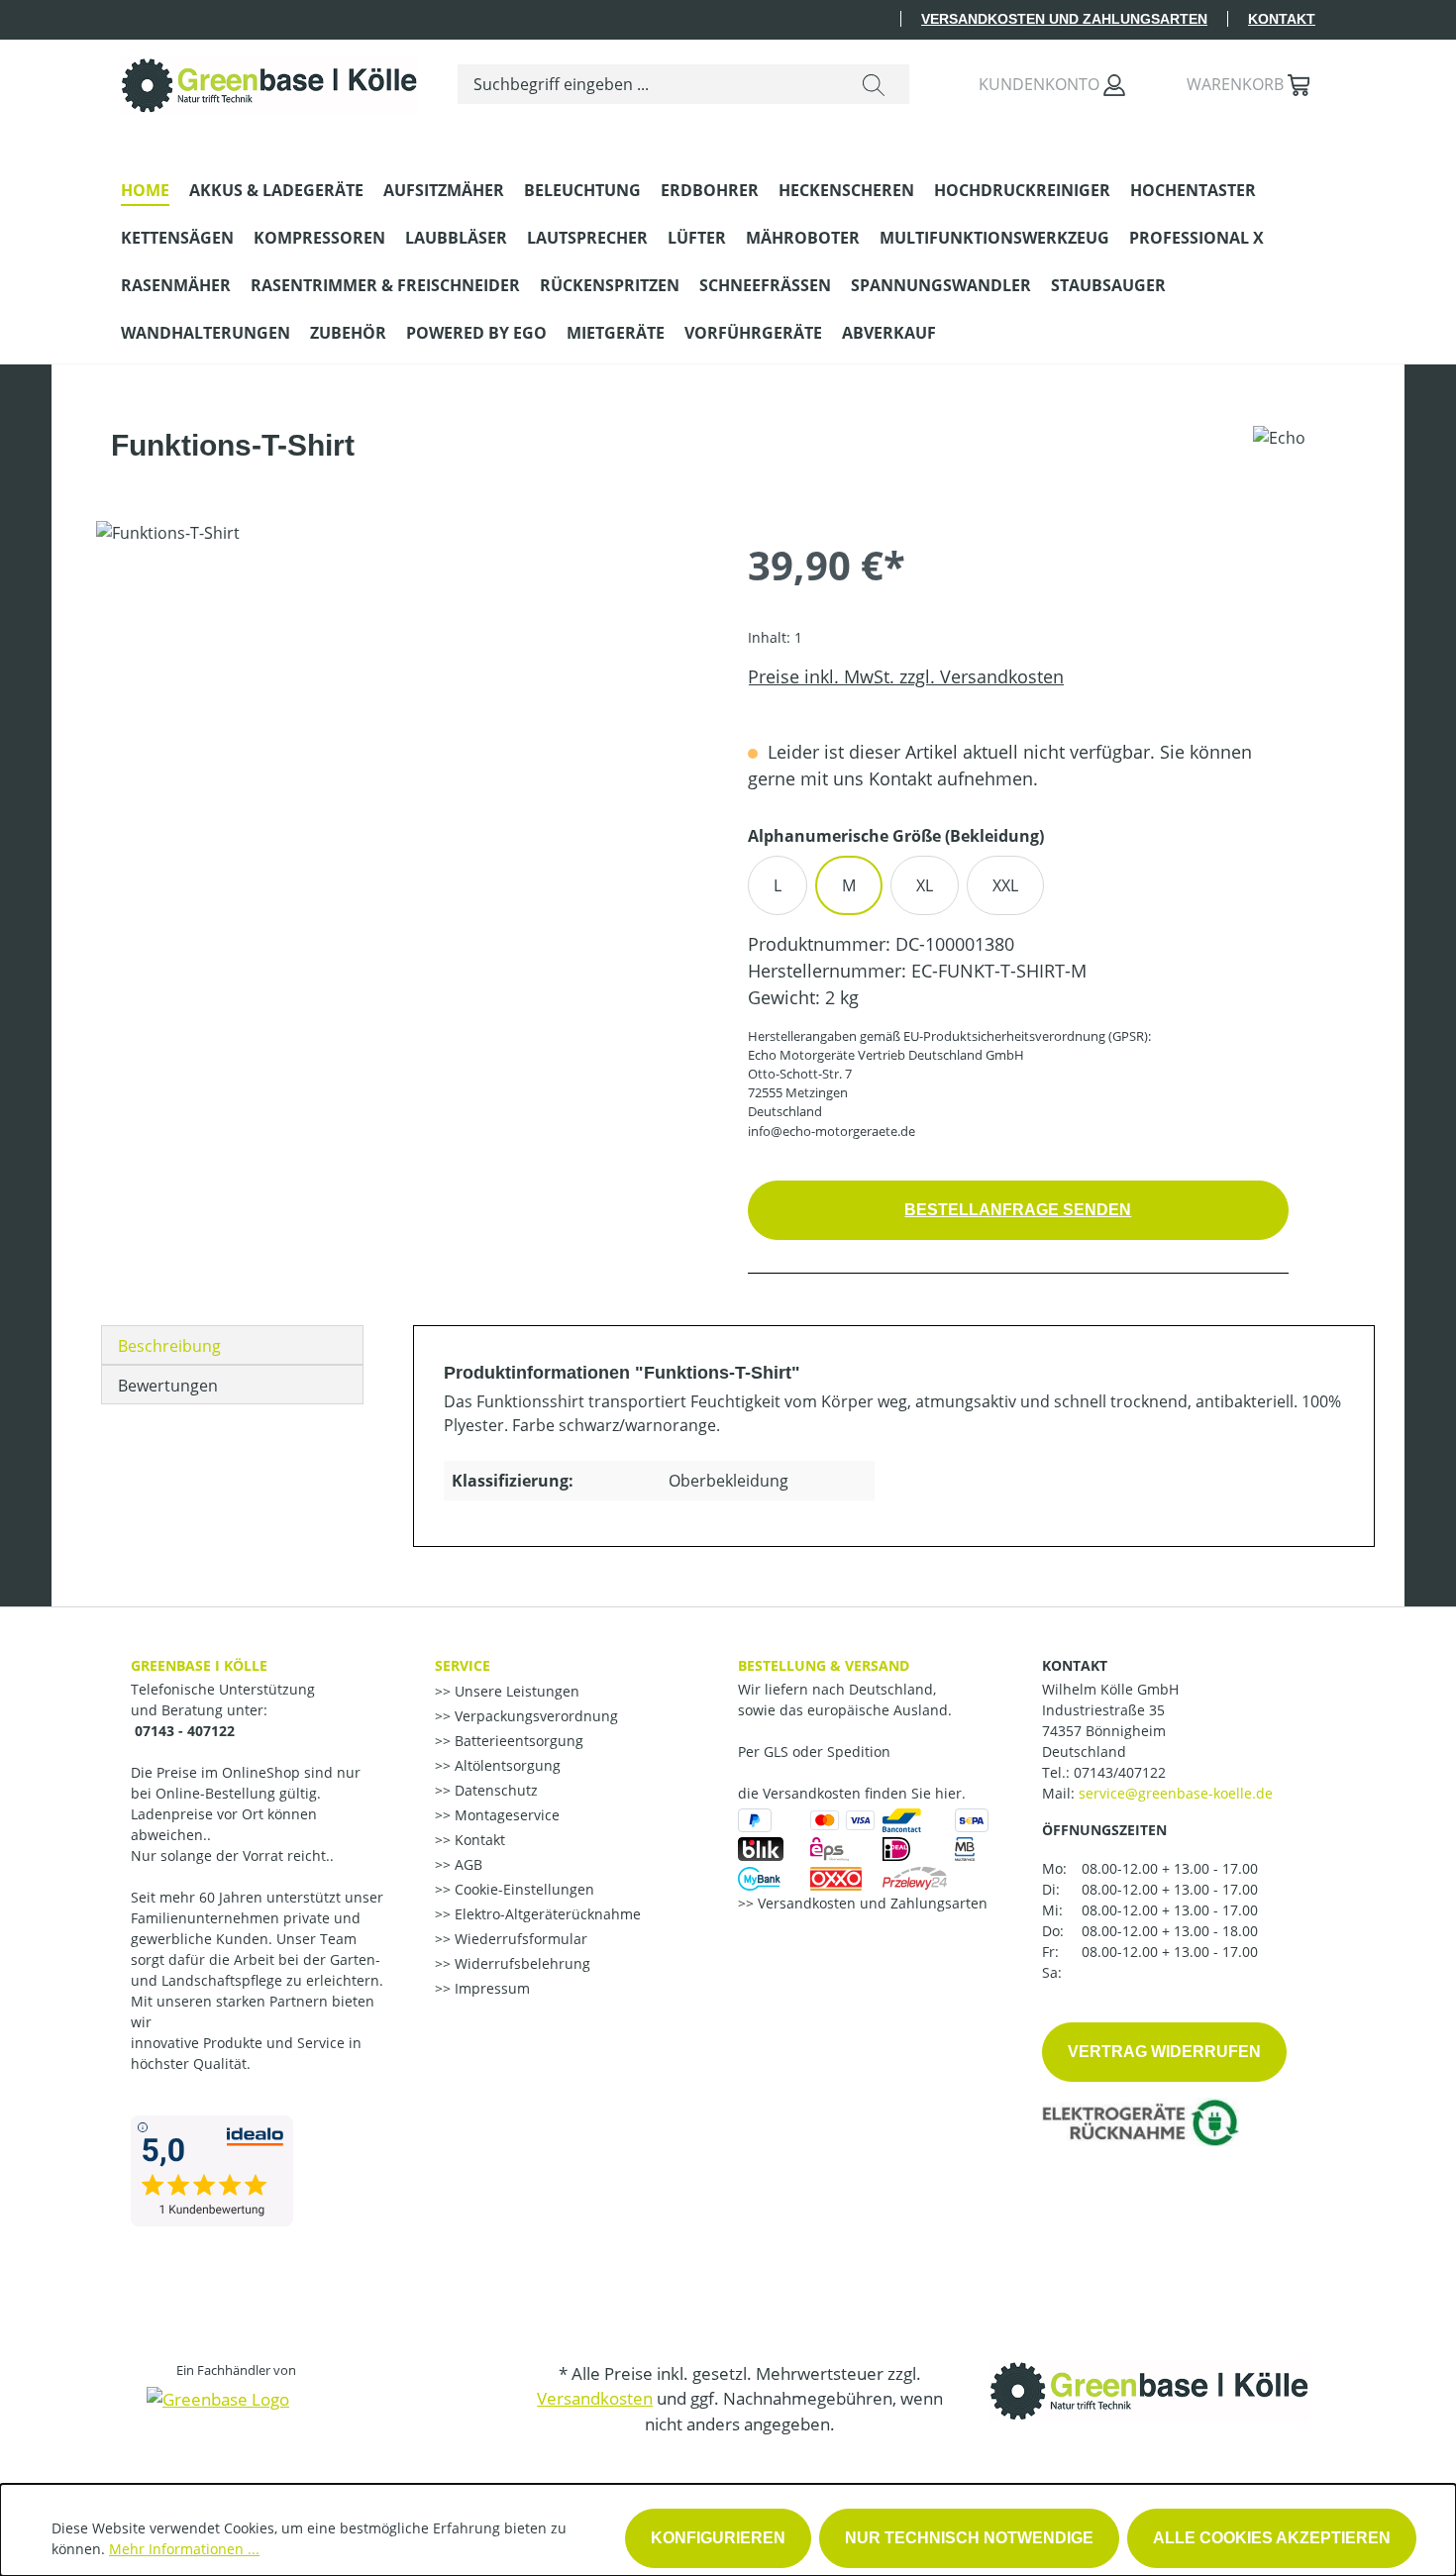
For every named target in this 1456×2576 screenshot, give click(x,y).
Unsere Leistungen (515, 1691)
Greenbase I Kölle (199, 1665)
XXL (1005, 885)
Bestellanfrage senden (1018, 1210)
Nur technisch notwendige (969, 2538)
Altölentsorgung (506, 1765)
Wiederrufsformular (519, 1939)
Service (463, 1665)
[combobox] (648, 84)
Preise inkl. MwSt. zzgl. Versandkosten (906, 676)
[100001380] (402, 734)
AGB (467, 1864)
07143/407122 (1120, 1772)
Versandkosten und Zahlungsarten (1064, 19)
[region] (402, 734)
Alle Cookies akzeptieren (1272, 2538)
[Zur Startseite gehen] (269, 81)
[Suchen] (874, 84)
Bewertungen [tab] (168, 1386)
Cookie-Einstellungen (522, 1889)
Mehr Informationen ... (184, 2549)
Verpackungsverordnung (534, 1716)
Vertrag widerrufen (1164, 2052)
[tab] (232, 1345)
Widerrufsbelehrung (520, 1963)
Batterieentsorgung (517, 1741)
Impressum (490, 1988)
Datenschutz (494, 1790)
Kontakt (1282, 19)
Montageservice (505, 1815)
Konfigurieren (718, 2538)
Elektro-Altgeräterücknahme (546, 1914)
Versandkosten (595, 2398)
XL (925, 885)
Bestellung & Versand (824, 1665)
